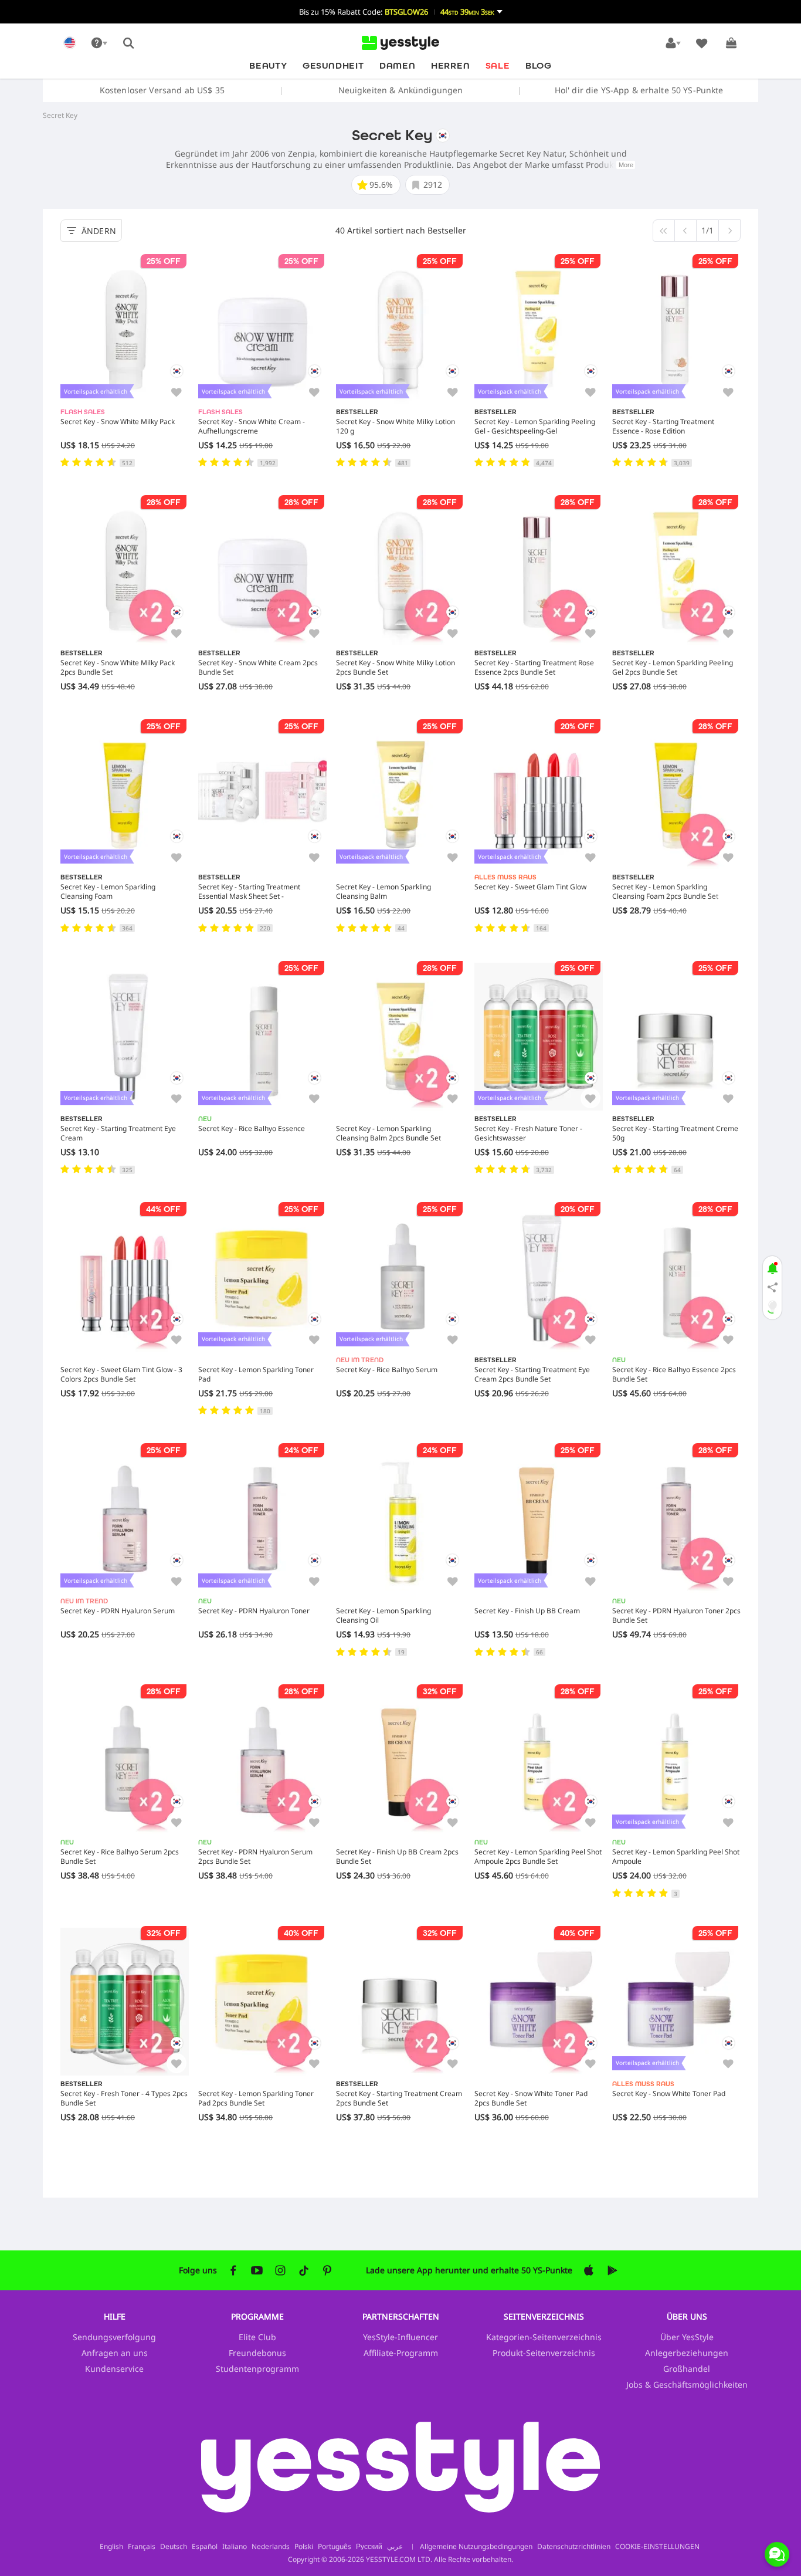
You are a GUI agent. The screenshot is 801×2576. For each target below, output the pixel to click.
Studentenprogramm (257, 2369)
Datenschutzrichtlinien (574, 2546)
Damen (398, 65)
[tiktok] (304, 2270)
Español (205, 2547)
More (626, 165)
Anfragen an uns (115, 2353)
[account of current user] (673, 43)
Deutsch (174, 2547)
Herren (451, 65)
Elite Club (257, 2337)
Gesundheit (333, 65)
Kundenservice (114, 2369)
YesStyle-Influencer (400, 2337)
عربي (395, 2547)
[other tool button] (99, 43)
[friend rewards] (772, 1288)
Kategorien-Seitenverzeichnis (544, 2337)
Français (142, 2547)
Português (335, 2547)
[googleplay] (612, 2270)
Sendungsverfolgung (114, 2337)
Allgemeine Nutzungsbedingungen (476, 2546)
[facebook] (233, 2270)
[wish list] (702, 43)
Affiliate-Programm (401, 2353)
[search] (128, 43)
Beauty (268, 65)
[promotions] (772, 1267)
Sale (498, 65)
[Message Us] (777, 2554)
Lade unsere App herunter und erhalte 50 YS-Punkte (469, 2270)
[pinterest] (327, 2270)
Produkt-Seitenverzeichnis (544, 2353)
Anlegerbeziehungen (687, 2353)
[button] (400, 12)
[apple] (589, 2270)
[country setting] (70, 43)
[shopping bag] (731, 43)
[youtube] (257, 2270)
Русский (369, 2547)
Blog (539, 65)
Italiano (235, 2547)
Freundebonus (257, 2353)
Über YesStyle (687, 2337)
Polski (304, 2547)
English (111, 2547)
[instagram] (280, 2270)
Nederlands (271, 2547)
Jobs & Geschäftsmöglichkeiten (687, 2384)
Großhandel (687, 2369)
